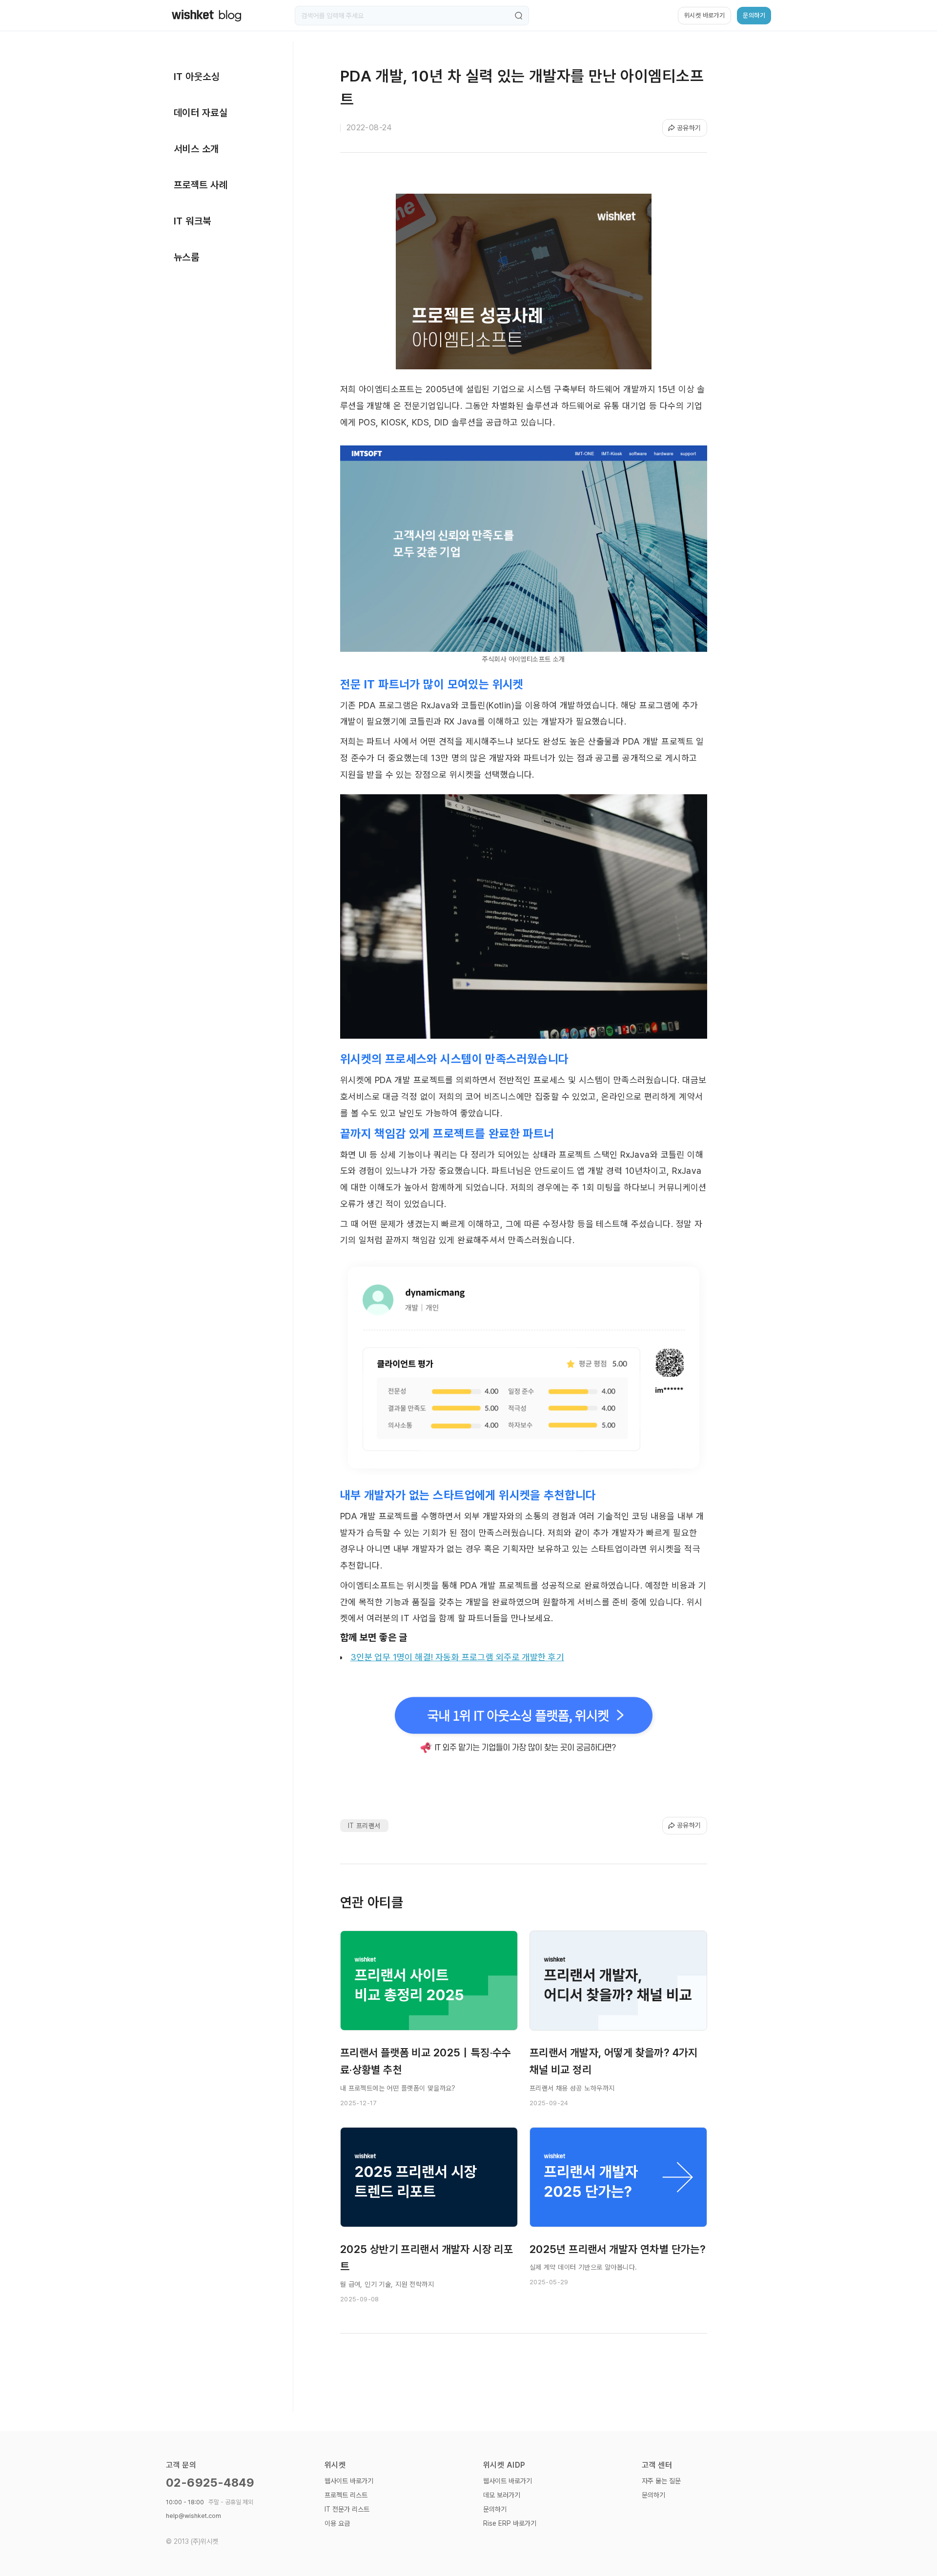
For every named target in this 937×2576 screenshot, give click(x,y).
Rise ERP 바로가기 (510, 2523)
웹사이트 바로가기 (349, 2481)
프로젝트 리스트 (346, 2495)
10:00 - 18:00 (210, 2502)
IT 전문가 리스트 (347, 2509)
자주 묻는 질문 (661, 2481)
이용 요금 (337, 2523)
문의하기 (495, 2509)
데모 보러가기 (502, 2495)
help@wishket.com (194, 2516)
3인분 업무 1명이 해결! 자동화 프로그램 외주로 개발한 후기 (457, 1657)
